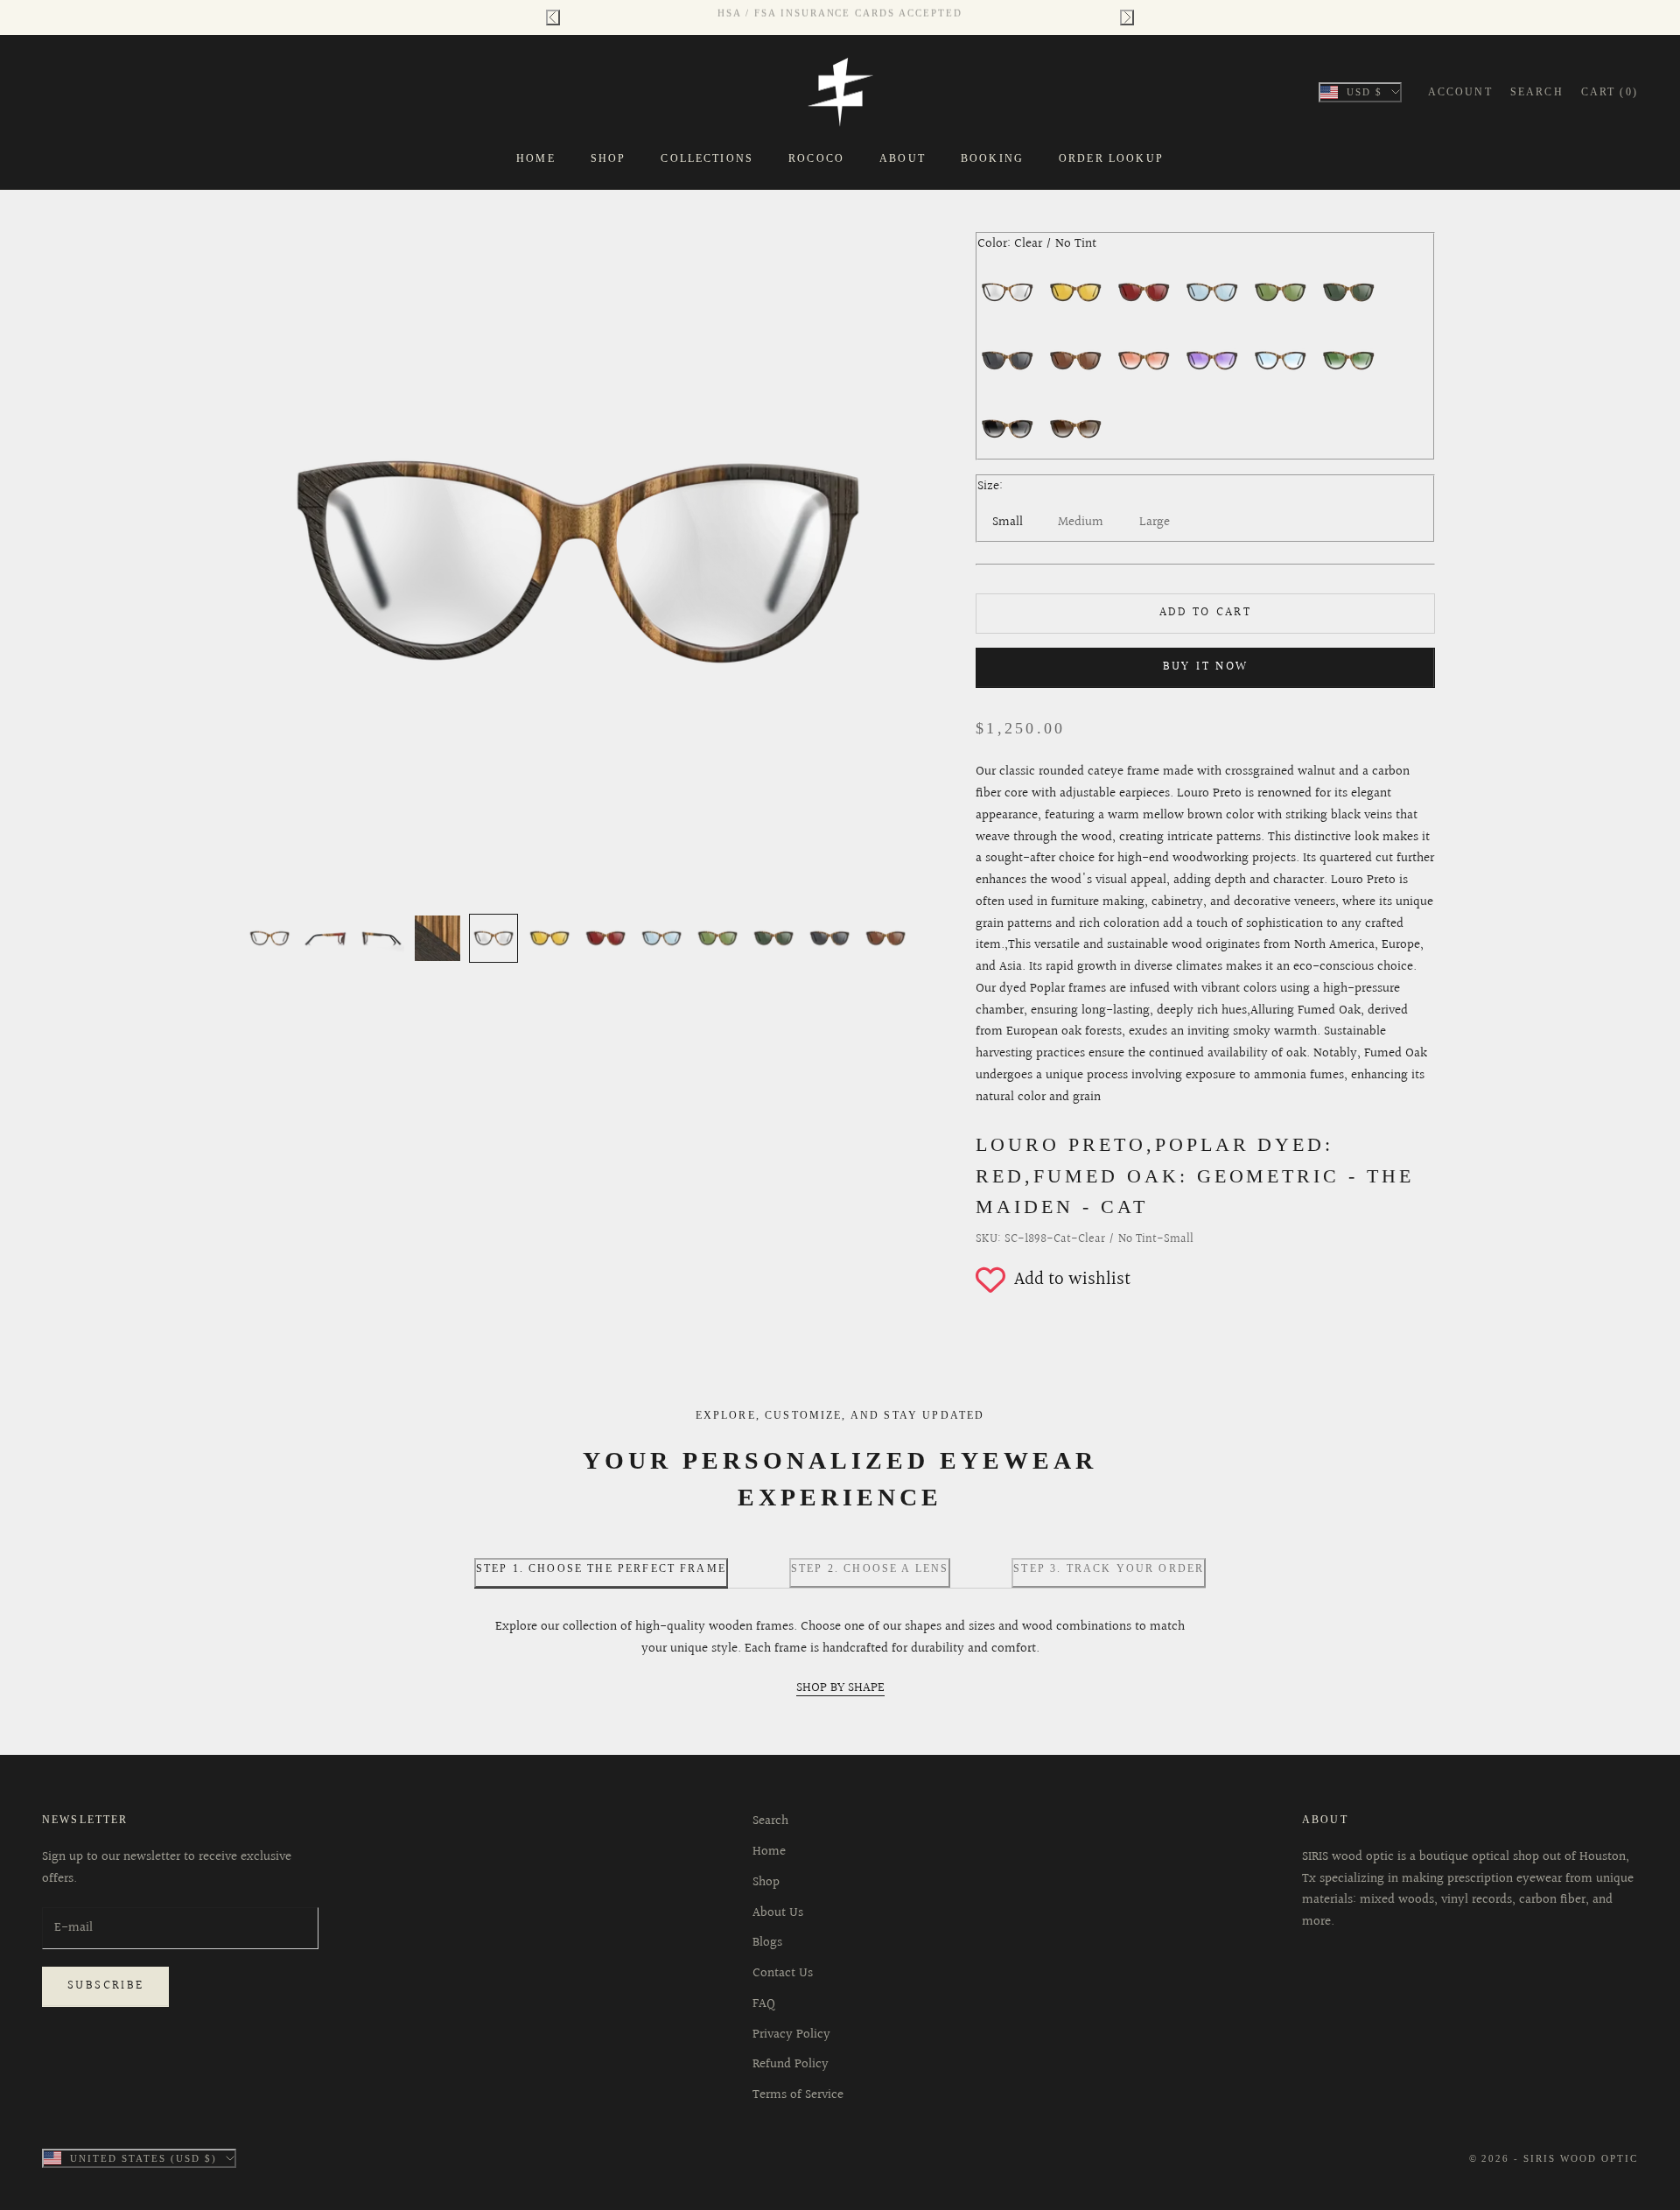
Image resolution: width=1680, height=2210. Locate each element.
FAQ (764, 2004)
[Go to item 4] (437, 938)
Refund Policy (791, 2064)
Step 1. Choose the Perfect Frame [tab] (601, 1568)
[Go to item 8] (661, 938)
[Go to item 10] (773, 938)
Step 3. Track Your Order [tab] (1109, 1568)
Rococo (816, 158)
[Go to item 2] (325, 938)
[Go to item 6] (549, 938)
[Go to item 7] (605, 938)
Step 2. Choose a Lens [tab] (870, 1568)
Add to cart (1205, 613)
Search (770, 1821)
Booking (992, 158)
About (903, 158)
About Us (778, 1913)
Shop (609, 158)
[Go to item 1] (269, 938)
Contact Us (783, 1973)
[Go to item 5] (493, 938)
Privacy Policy (791, 2035)
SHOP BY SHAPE (840, 1688)
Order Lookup (1111, 158)
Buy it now (1206, 667)
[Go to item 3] (381, 938)
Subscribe (105, 1986)
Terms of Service (798, 2095)
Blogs (767, 1943)
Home (536, 158)
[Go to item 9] (717, 938)
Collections (707, 158)
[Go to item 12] (885, 938)
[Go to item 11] (829, 938)
